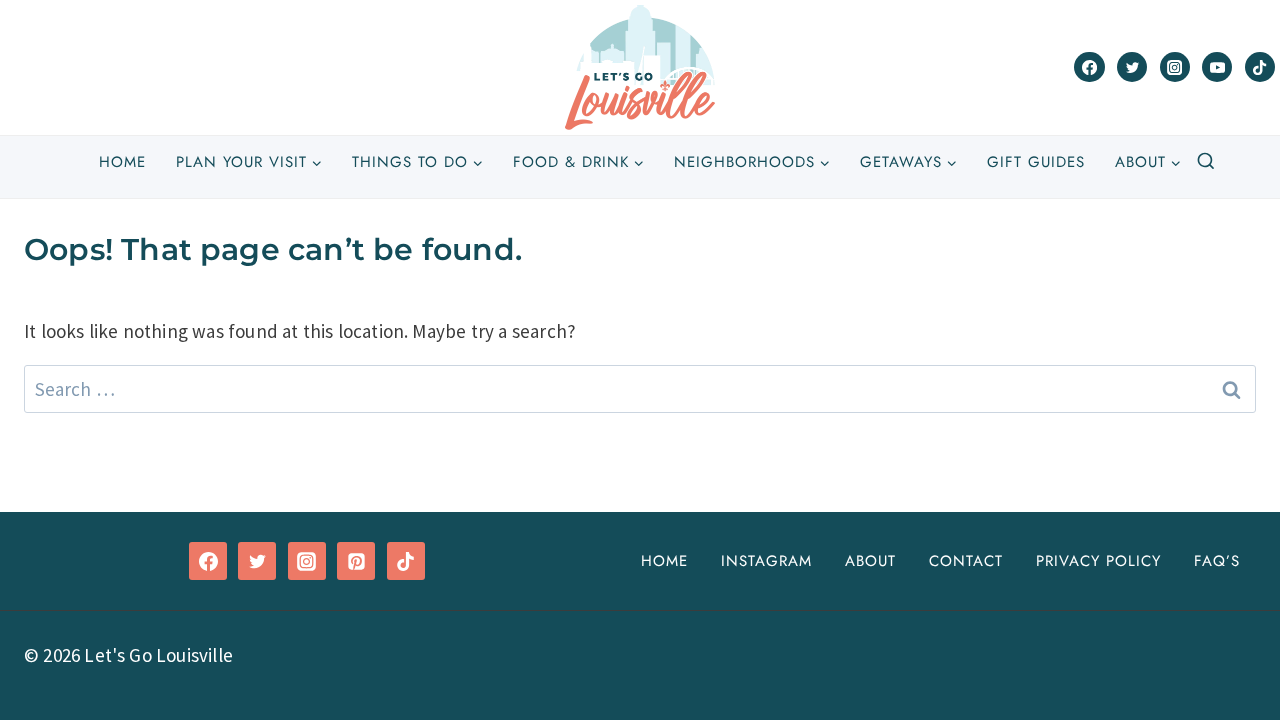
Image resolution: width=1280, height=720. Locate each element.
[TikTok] (1260, 67)
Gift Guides (1036, 162)
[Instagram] (1175, 67)
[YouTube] (1217, 67)
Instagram (766, 561)
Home (122, 162)
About (870, 561)
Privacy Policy (1098, 561)
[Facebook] (1089, 67)
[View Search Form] (1206, 162)
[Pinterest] (356, 561)
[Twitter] (1132, 67)
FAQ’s (1217, 561)
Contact (966, 561)
